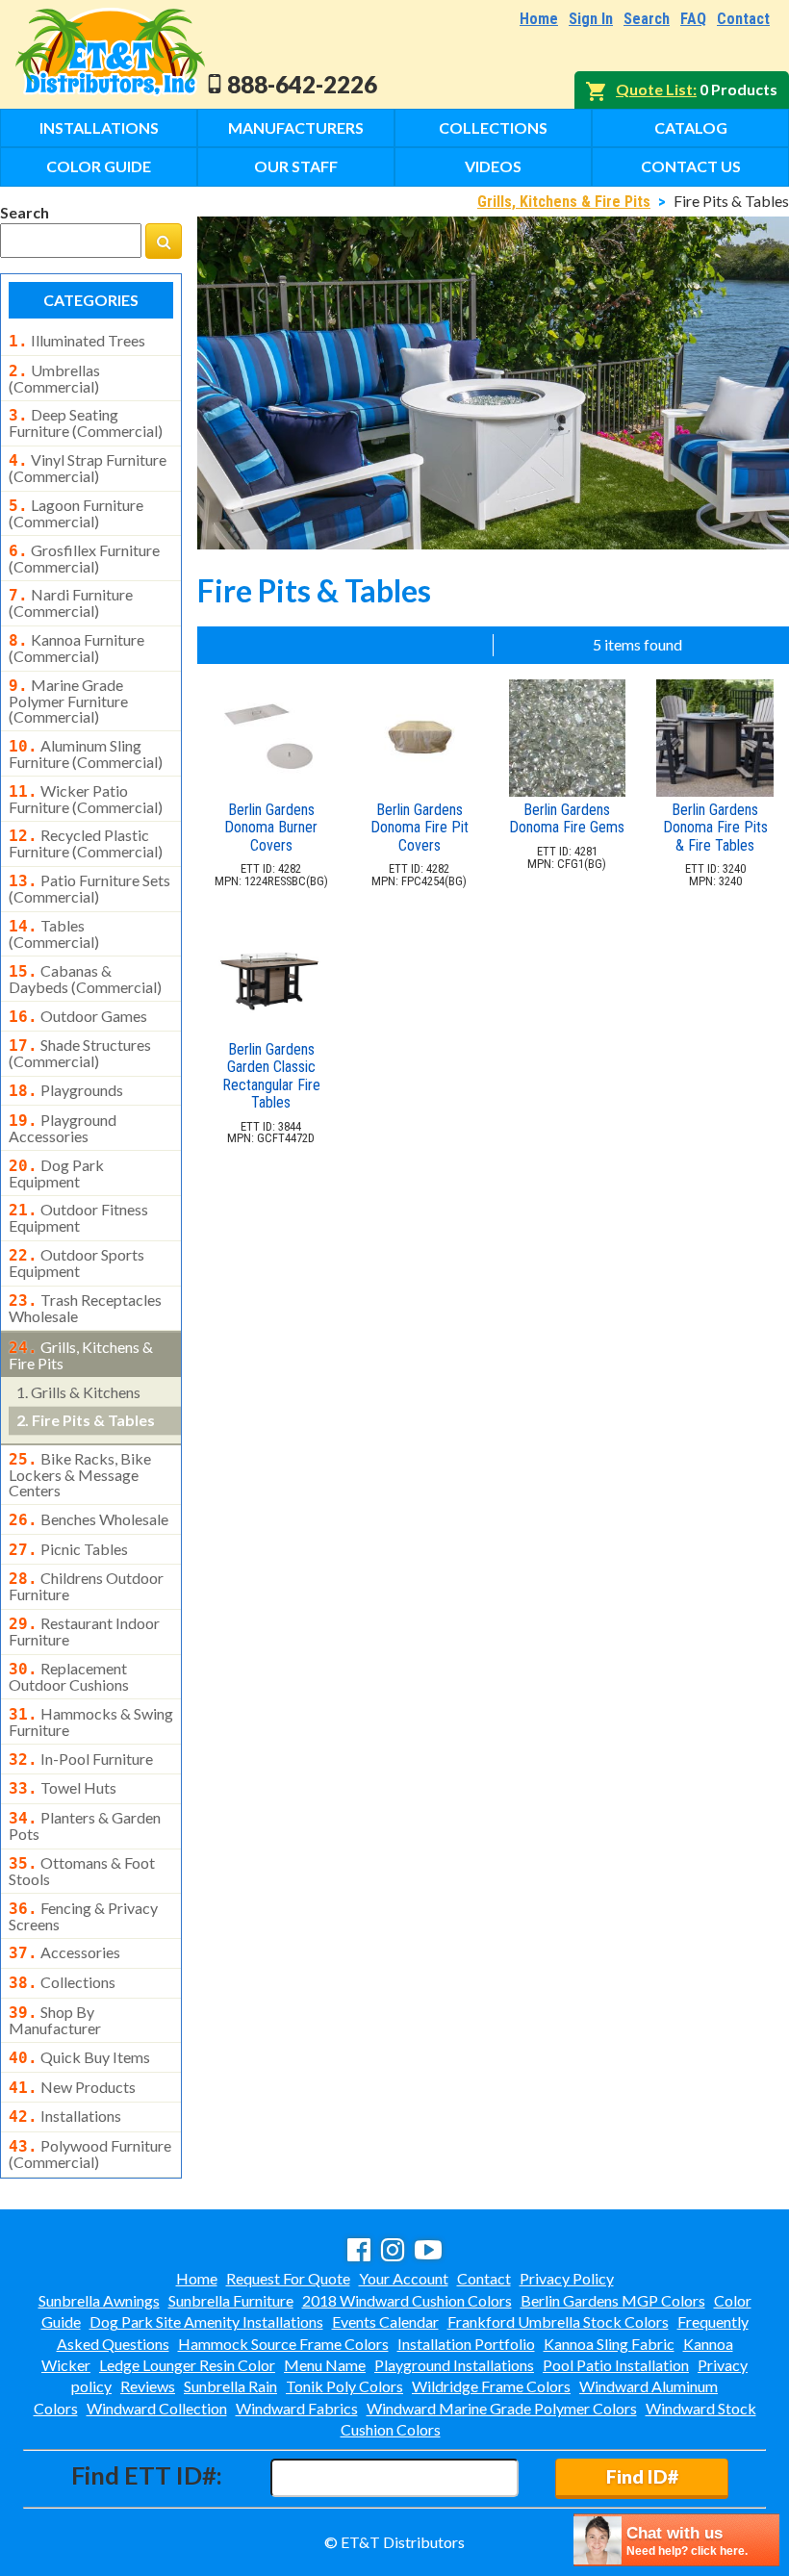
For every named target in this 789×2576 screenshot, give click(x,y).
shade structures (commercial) (80, 1053)
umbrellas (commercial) (54, 378)
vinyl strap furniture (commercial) (88, 468)
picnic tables (68, 1549)
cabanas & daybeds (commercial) (85, 979)
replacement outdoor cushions (69, 1676)
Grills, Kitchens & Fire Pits (564, 202)
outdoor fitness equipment (78, 1217)
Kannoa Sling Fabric (609, 2344)
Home (539, 19)
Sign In (591, 19)
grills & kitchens (78, 1392)
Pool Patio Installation (616, 2365)
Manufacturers (296, 128)
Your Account (404, 2278)
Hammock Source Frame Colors (283, 2344)
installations (65, 2116)
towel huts (63, 1788)
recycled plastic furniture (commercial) (86, 843)
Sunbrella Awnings (99, 2300)
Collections (493, 128)
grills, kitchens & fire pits (81, 1355)
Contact (743, 19)
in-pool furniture (81, 1759)
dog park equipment (56, 1173)
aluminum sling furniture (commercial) (86, 753)
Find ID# (642, 2476)
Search (647, 19)
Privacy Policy (567, 2278)
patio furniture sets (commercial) (89, 888)
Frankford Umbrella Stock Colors (558, 2321)
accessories (64, 1952)
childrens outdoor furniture (86, 1586)
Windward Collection (157, 2408)
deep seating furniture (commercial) (86, 422)
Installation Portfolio (466, 2344)
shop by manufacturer (55, 2020)
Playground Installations (454, 2365)
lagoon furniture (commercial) (76, 513)
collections (62, 1982)
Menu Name (325, 2365)
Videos (493, 166)
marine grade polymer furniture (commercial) (68, 701)
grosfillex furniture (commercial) (84, 558)
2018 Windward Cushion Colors (407, 2300)
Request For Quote (288, 2278)
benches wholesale (89, 1519)
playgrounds (66, 1090)
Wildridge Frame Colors (491, 2386)
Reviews (148, 2386)
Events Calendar (385, 2321)
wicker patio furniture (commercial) (86, 799)
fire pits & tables (86, 1420)
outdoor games (78, 1016)
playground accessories (63, 1128)
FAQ (693, 19)
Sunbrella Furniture (231, 2300)
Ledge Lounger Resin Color (187, 2365)
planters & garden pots (85, 1825)
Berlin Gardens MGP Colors (613, 2300)
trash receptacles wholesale (85, 1308)
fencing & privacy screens (83, 1916)
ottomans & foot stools (82, 1871)
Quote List (654, 89)
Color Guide (99, 166)
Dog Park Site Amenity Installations (206, 2321)
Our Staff (296, 166)
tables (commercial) (54, 933)
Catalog (691, 128)
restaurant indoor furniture (84, 1631)
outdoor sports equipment (76, 1262)
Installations (99, 128)
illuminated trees (77, 341)
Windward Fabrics (297, 2408)
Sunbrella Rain (230, 2386)
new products (72, 2087)
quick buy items (79, 2057)
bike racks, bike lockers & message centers (80, 1474)
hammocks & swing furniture (91, 1722)
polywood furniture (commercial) (90, 2154)
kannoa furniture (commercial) (76, 648)
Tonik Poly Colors (344, 2386)
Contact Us (691, 166)
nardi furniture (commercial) (71, 602)
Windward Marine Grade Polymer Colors (502, 2408)
